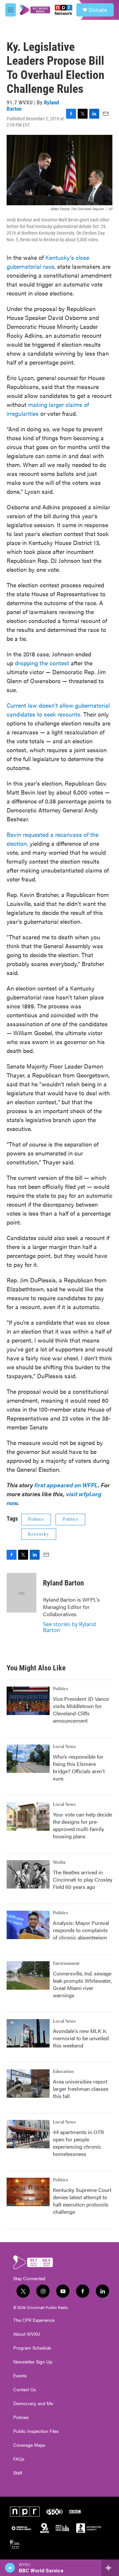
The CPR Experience (34, 2320)
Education (63, 2072)
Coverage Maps (29, 2445)
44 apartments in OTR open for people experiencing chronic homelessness (78, 2143)
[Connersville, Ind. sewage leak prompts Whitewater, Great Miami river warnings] (28, 1975)
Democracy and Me (33, 2403)
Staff (18, 2473)
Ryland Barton (63, 1583)
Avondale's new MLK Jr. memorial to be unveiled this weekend (81, 2038)
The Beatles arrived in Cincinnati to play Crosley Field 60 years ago (83, 1879)
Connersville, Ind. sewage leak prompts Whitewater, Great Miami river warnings (82, 1984)
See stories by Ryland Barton (69, 1627)
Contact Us (25, 2390)
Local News (64, 1747)
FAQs (19, 2459)
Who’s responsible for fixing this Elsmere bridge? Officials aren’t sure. (79, 1767)
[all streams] (110, 2568)
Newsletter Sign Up (33, 2362)
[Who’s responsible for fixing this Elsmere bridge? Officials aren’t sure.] (28, 1759)
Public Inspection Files (36, 2431)
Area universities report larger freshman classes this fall (81, 2089)
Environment (66, 1964)
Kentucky (39, 1534)
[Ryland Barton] (21, 1593)
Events (20, 2376)
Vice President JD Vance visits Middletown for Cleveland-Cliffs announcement (81, 1710)
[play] (10, 2568)
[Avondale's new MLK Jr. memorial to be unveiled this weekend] (28, 2033)
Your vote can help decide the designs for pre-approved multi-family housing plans (82, 1825)
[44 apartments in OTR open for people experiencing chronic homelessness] (28, 2134)
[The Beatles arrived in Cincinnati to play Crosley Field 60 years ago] (28, 1874)
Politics (36, 1519)
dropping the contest (42, 663)
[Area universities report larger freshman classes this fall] (28, 2084)
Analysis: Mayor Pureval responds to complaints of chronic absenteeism (81, 1930)
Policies (21, 2417)
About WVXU (27, 2334)
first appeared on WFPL (66, 1485)
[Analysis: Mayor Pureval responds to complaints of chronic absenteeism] (28, 1925)
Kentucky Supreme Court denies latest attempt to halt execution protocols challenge (82, 2201)
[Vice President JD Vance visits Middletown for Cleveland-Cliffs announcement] (28, 1701)
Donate (98, 10)
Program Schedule (32, 2348)
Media (59, 1862)
